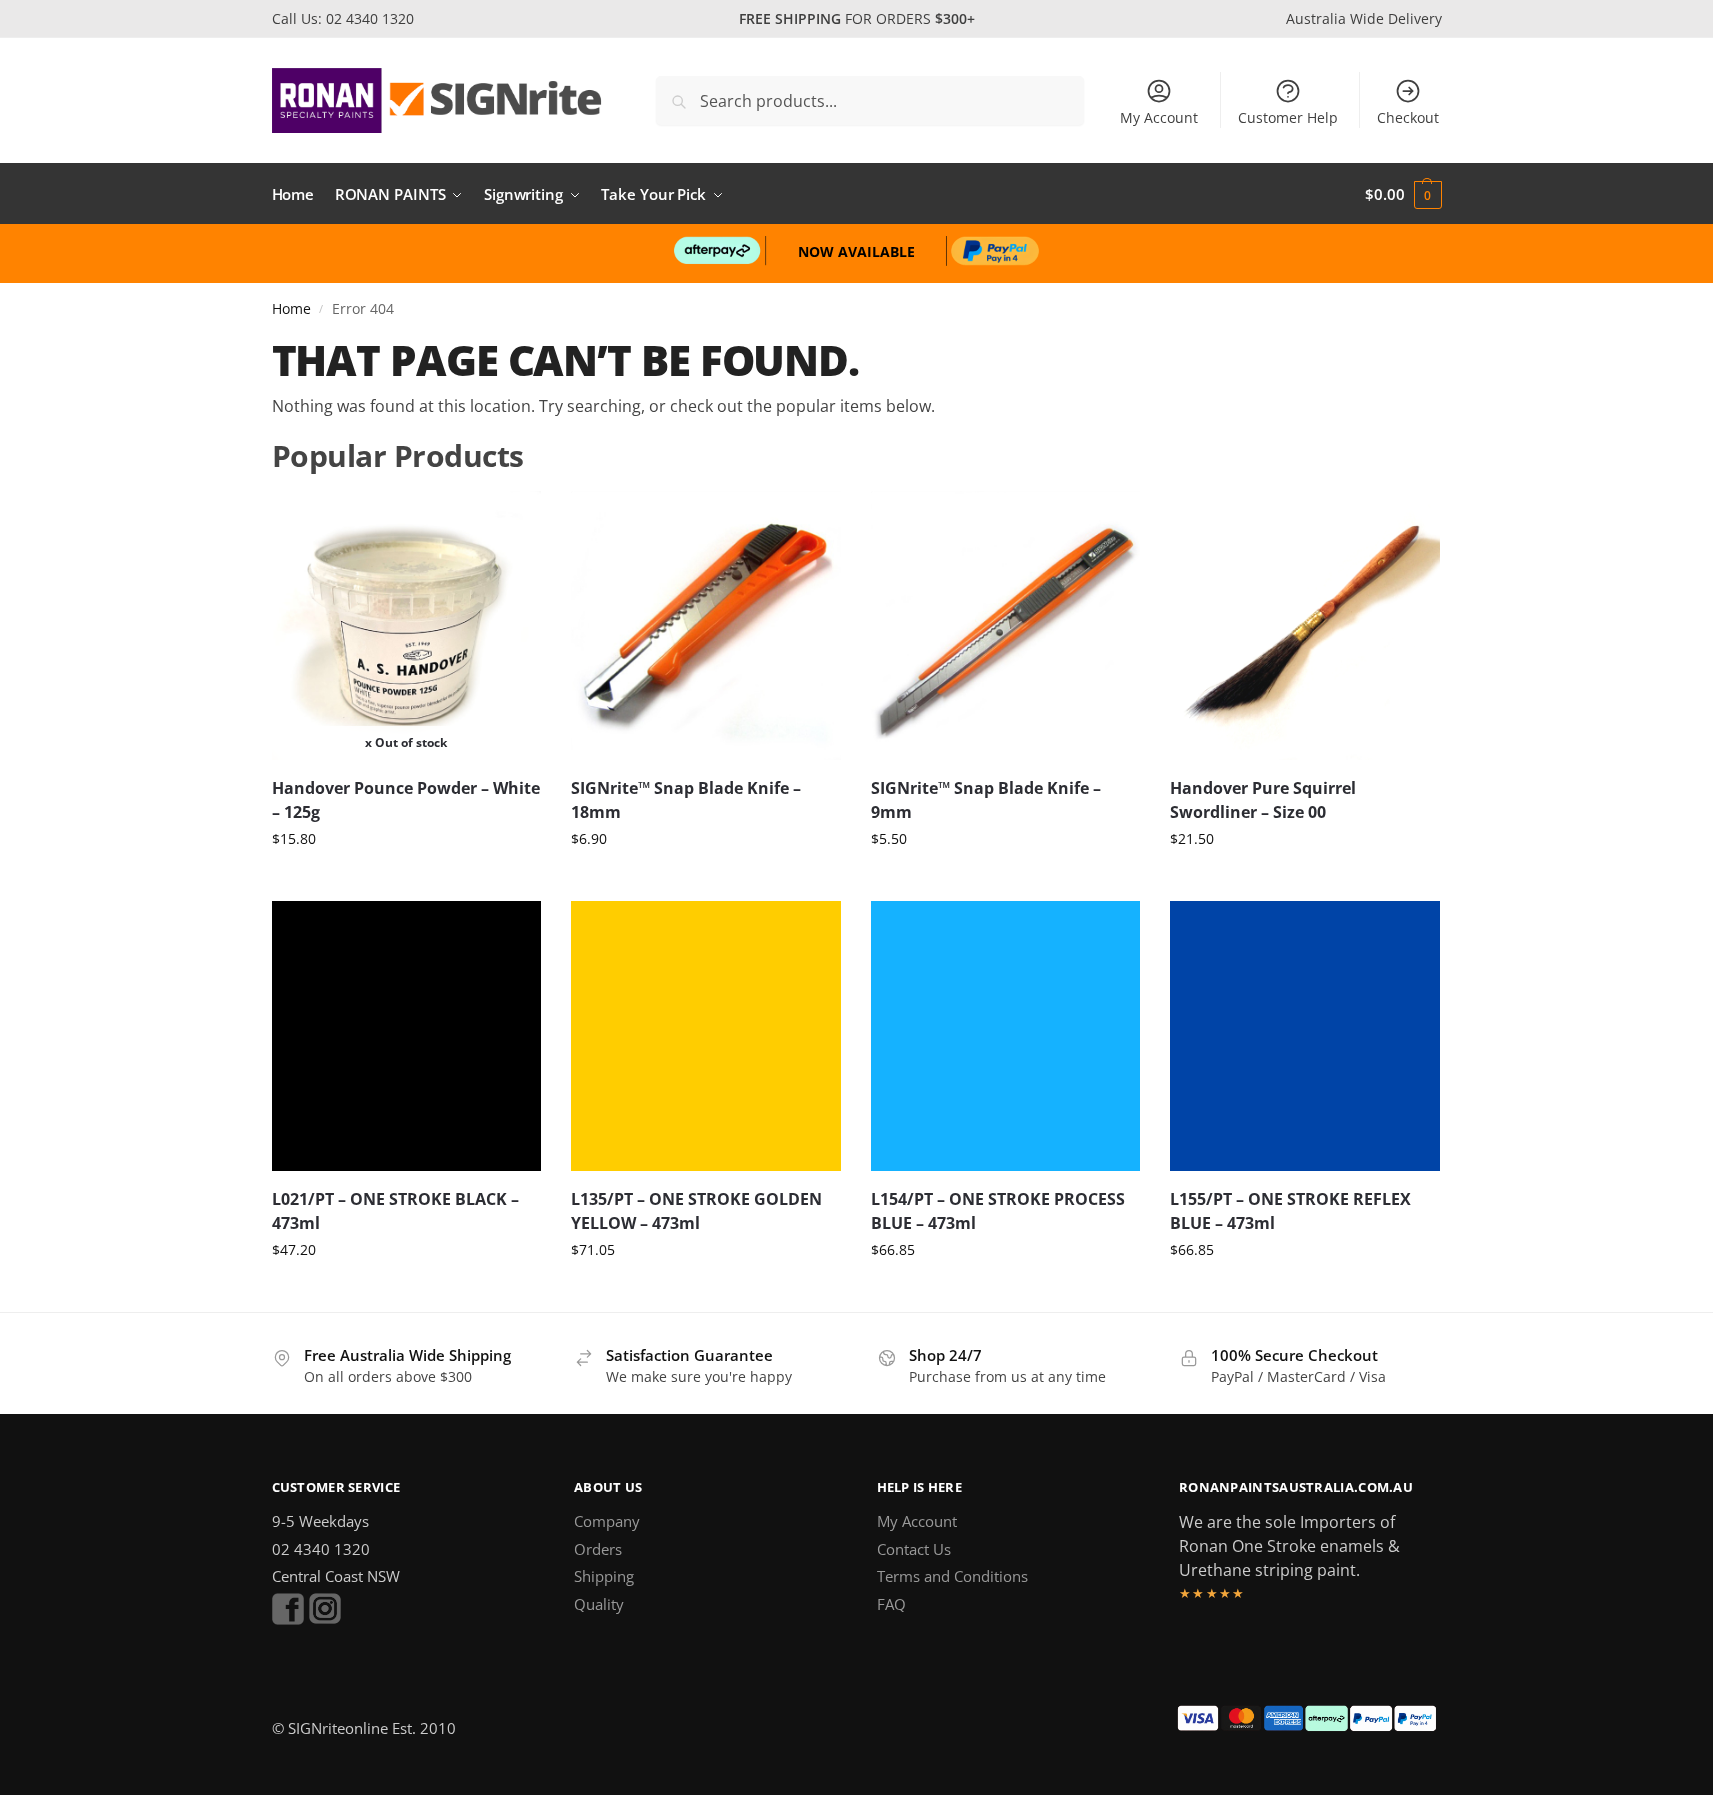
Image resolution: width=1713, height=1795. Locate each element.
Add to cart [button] (705, 880)
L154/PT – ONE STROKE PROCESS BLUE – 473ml (998, 1211)
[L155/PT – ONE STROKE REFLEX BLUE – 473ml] (1305, 1036)
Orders (598, 1549)
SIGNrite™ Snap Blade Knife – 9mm (986, 800)
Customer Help (1288, 117)
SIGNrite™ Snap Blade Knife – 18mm (686, 800)
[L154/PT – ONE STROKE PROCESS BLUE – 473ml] (1006, 1036)
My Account (1159, 117)
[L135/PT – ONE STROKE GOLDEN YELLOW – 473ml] (706, 1036)
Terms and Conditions (952, 1576)
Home (291, 309)
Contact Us (914, 1549)
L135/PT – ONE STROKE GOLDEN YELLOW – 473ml (696, 1211)
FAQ (891, 1604)
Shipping (604, 1576)
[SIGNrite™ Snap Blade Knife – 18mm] (706, 626)
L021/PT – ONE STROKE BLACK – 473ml (395, 1211)
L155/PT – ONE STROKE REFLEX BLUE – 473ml (1290, 1211)
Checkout (1408, 117)
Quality (599, 1604)
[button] (1403, 194)
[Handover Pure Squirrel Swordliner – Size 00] (1305, 626)
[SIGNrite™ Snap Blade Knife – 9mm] (1006, 626)
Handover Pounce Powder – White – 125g (406, 800)
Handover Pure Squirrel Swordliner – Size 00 (1263, 800)
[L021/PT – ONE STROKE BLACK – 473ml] (407, 1036)
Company (607, 1521)
